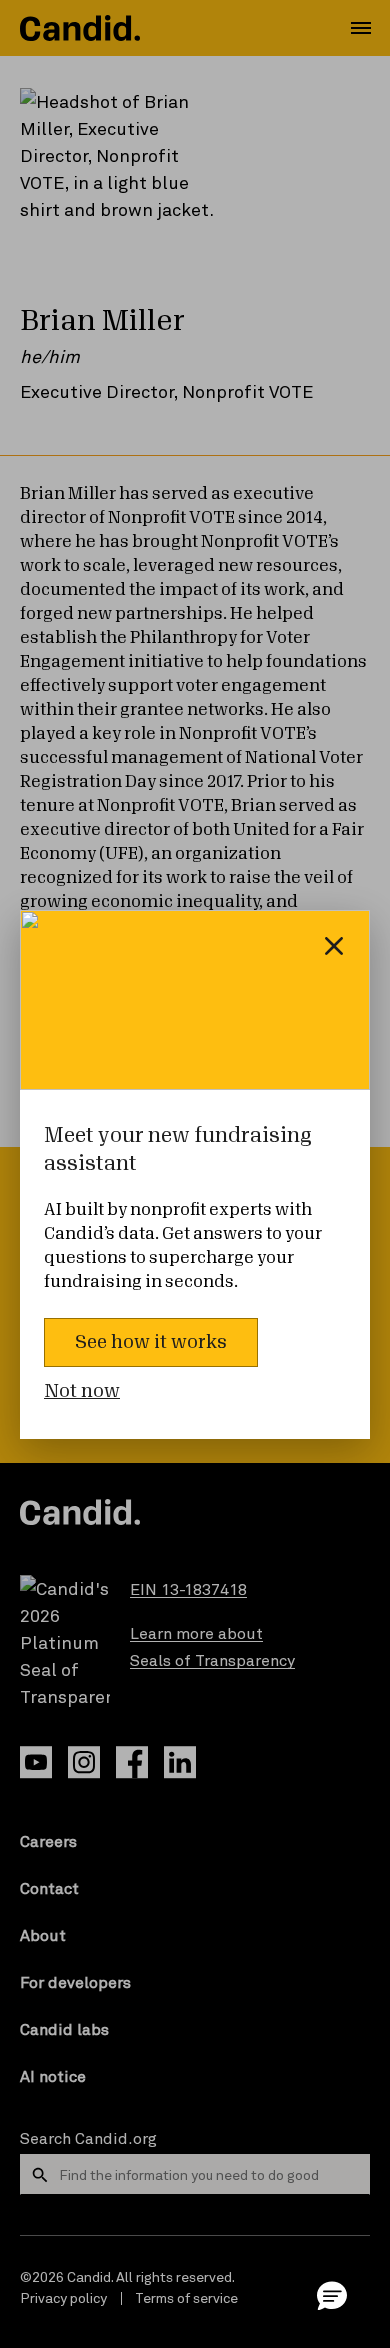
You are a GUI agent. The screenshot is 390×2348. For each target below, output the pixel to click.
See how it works (151, 1342)
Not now (82, 1391)
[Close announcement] (334, 946)
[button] (332, 2295)
